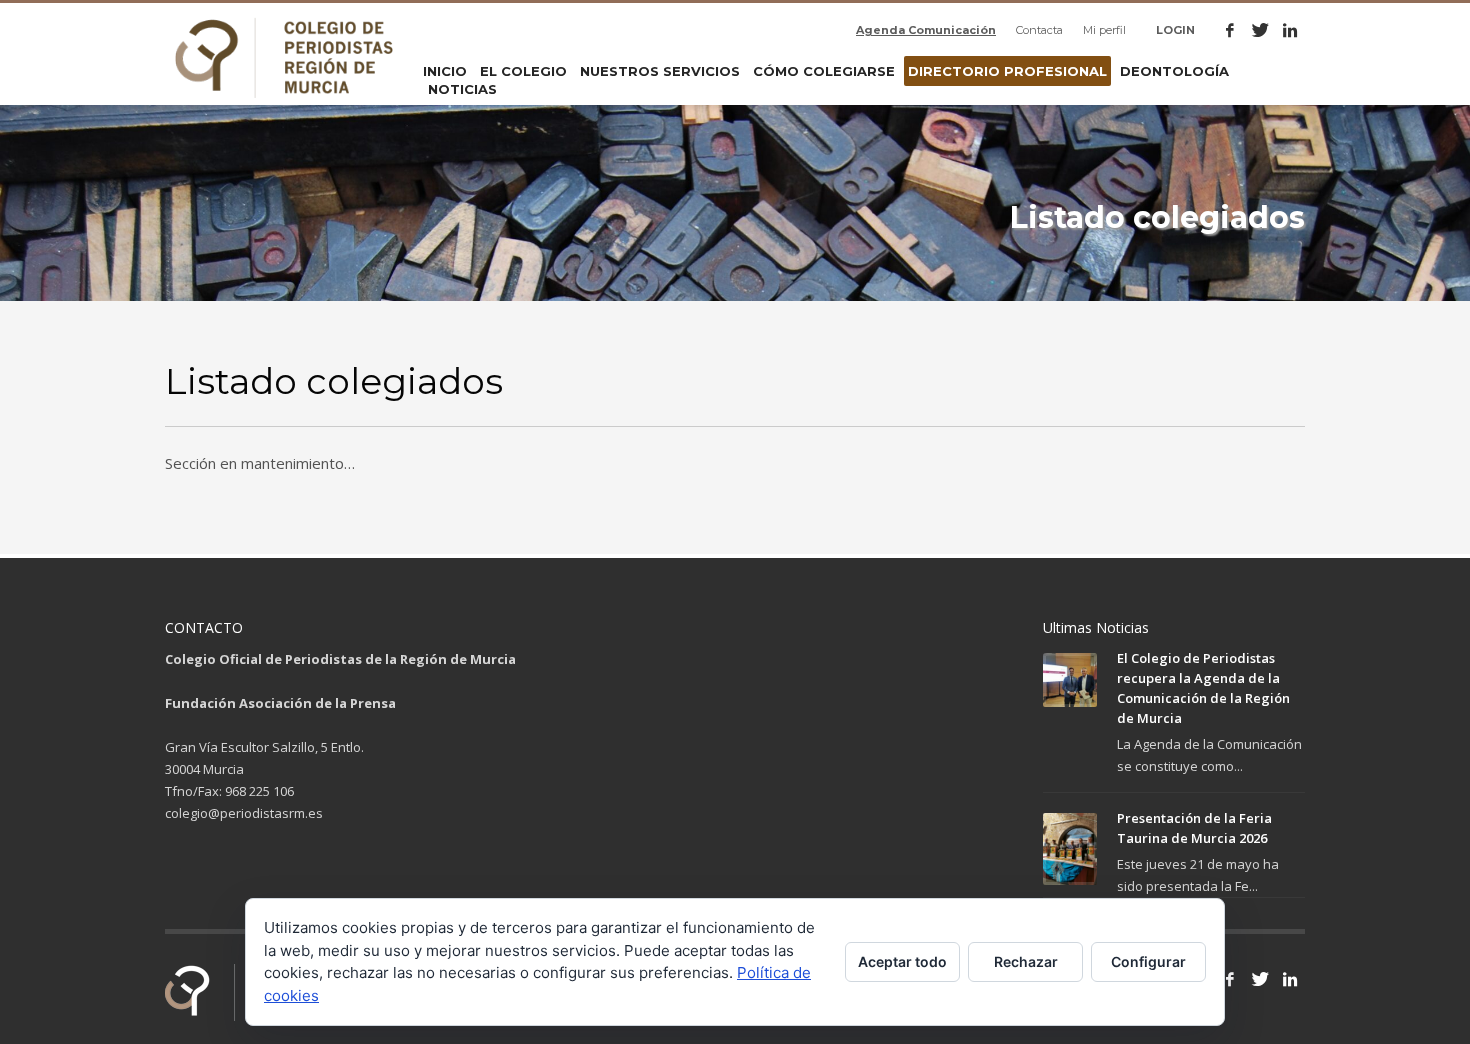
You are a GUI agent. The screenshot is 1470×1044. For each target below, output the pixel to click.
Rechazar (1026, 961)
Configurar (1148, 961)
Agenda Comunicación (926, 30)
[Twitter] (1260, 30)
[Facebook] (1230, 30)
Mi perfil (1104, 30)
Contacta (1039, 30)
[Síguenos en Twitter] (1260, 979)
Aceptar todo (902, 961)
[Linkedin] (1290, 30)
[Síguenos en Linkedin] (1290, 979)
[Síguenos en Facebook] (1230, 979)
